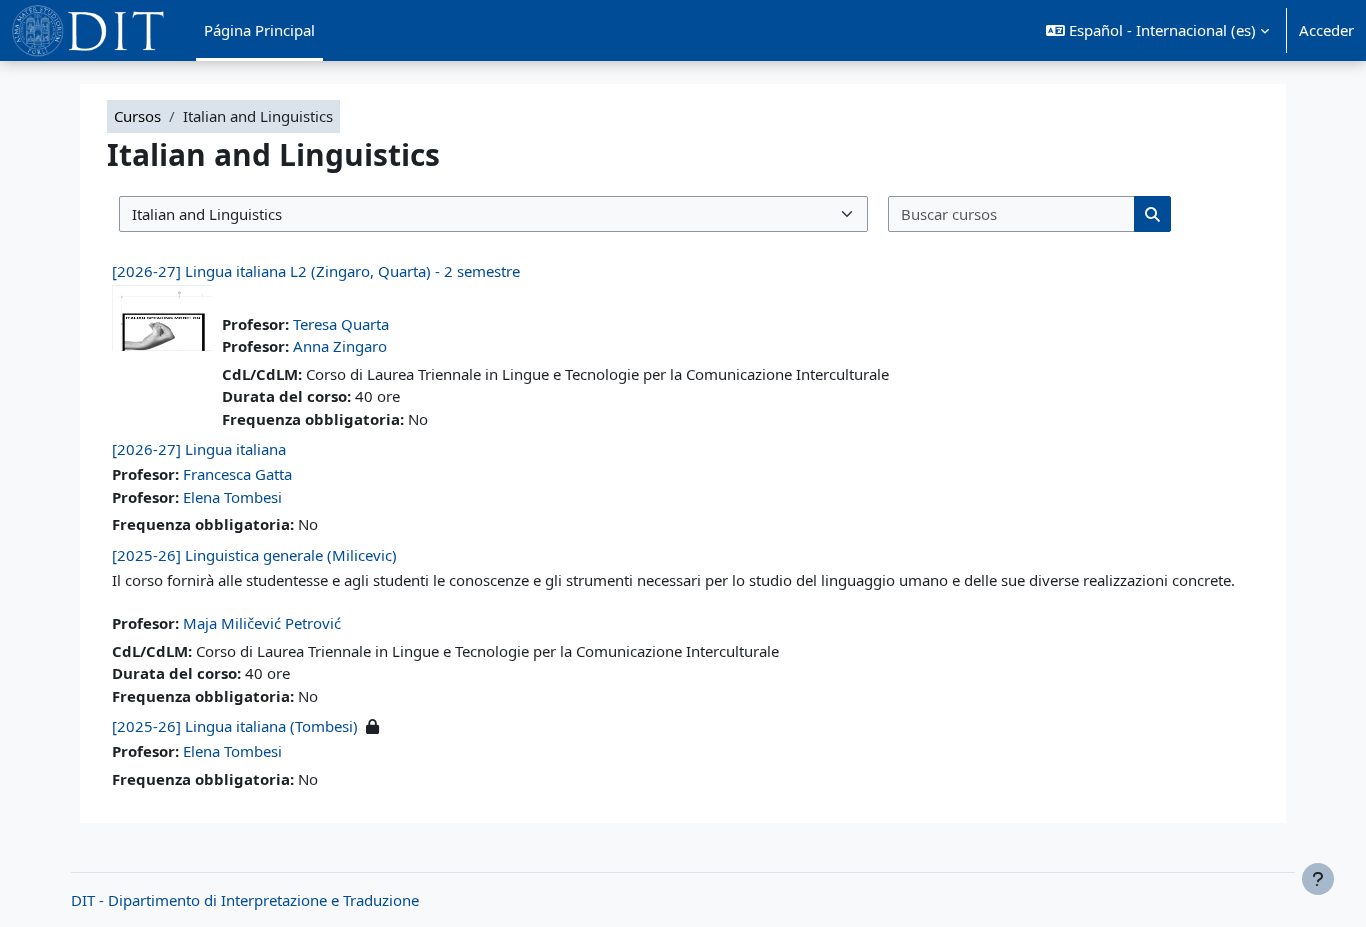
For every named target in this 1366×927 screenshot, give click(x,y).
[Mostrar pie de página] (1318, 879)
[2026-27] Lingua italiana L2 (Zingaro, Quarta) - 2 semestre (316, 271)
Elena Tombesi (232, 497)
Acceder (1326, 30)
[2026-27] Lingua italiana (199, 449)
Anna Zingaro (340, 346)
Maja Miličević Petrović (262, 623)
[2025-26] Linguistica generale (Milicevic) (254, 555)
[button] (1157, 30)
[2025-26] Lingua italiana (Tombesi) (235, 726)
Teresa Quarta (341, 324)
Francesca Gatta (237, 474)
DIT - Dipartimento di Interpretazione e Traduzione (245, 900)
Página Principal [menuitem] (259, 30)
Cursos (137, 116)
